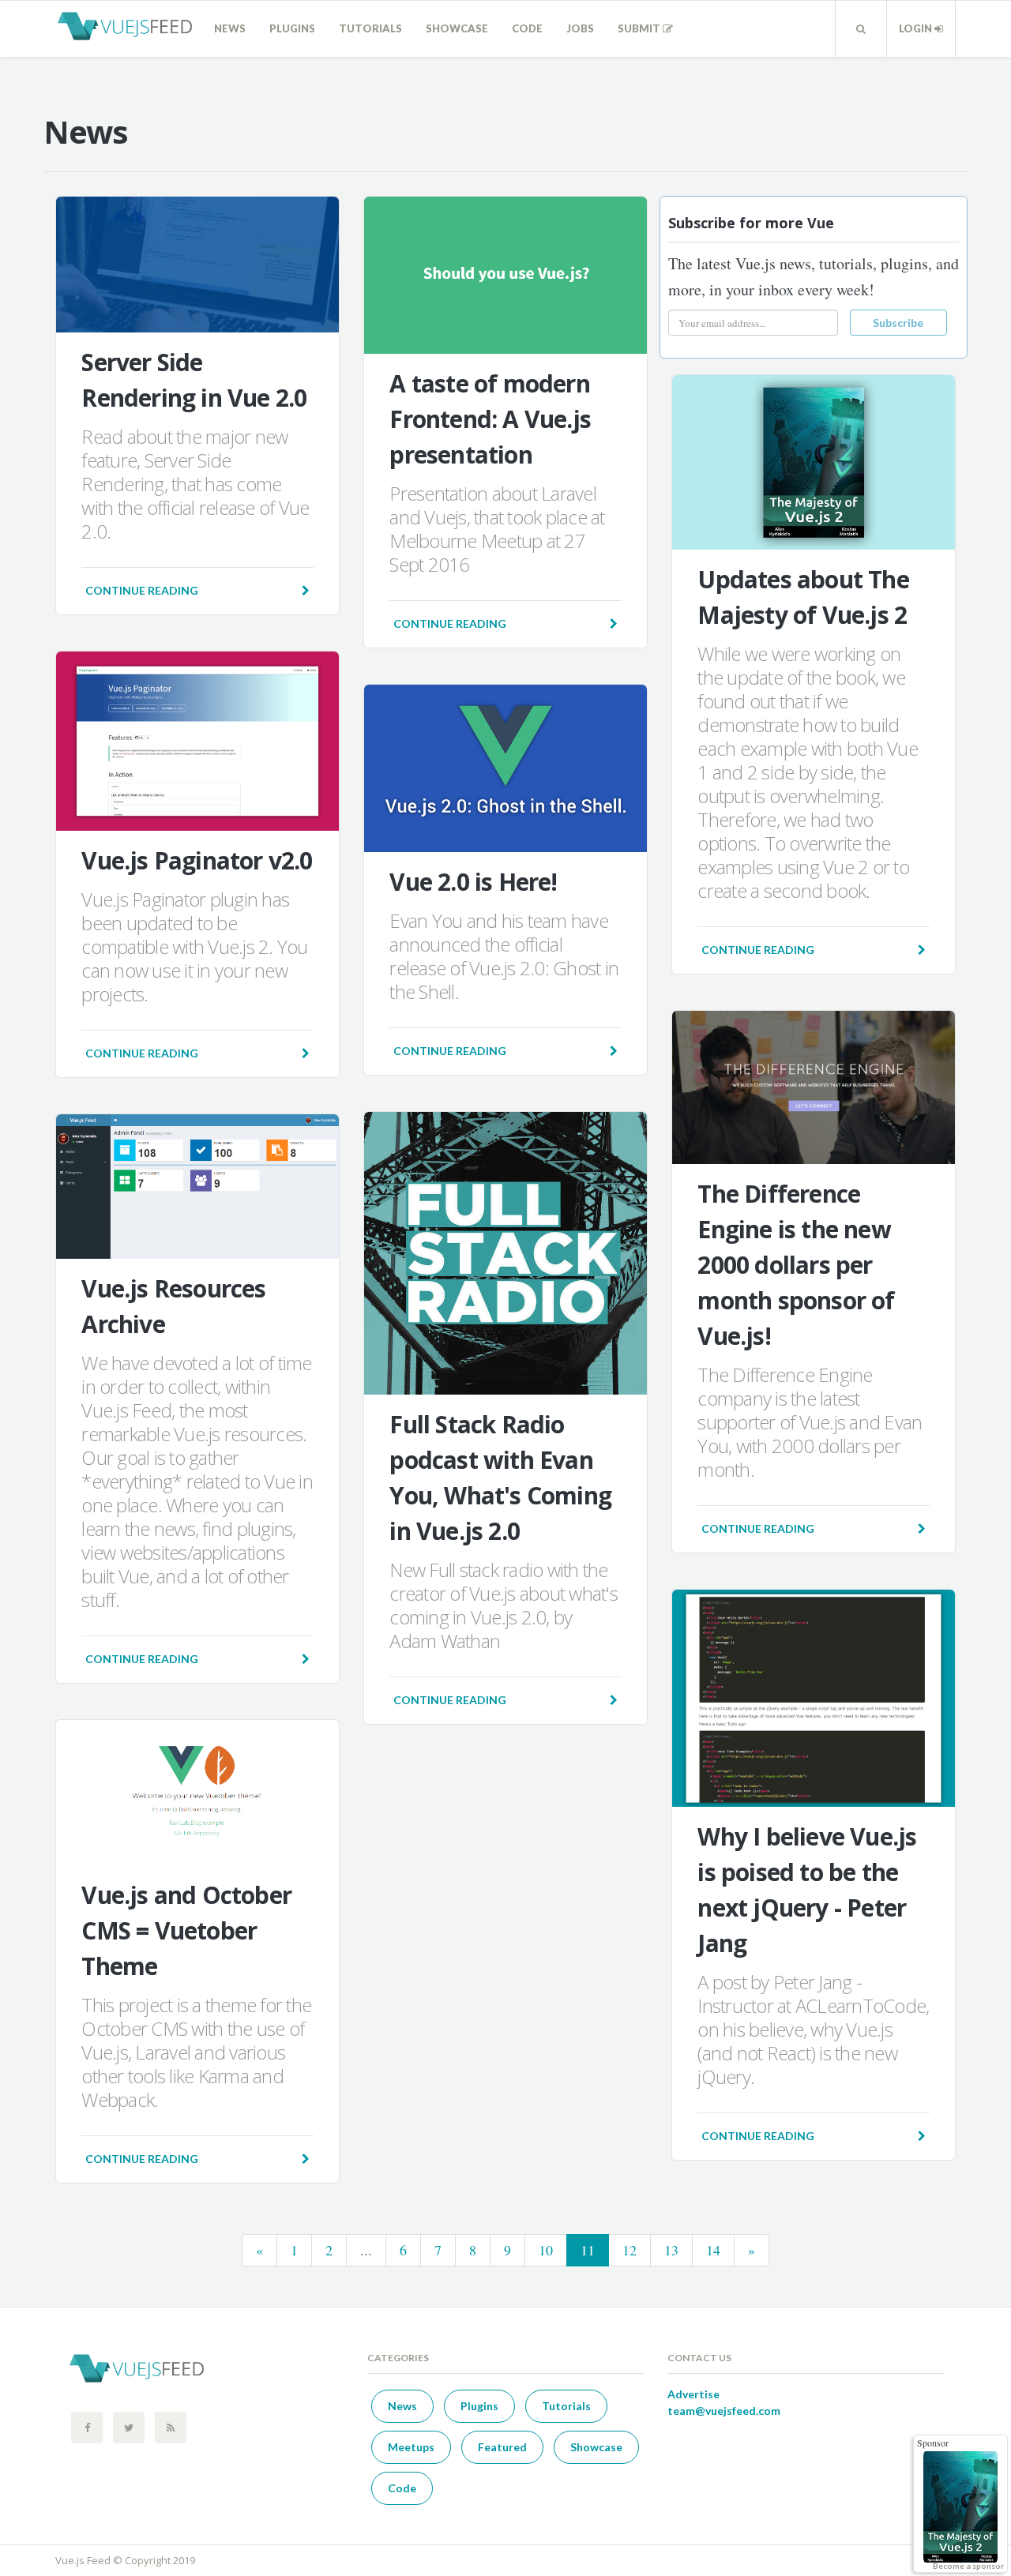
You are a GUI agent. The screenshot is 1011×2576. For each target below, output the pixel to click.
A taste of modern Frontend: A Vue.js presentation (490, 419)
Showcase (457, 28)
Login (917, 28)
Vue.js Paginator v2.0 (197, 860)
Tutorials (370, 28)
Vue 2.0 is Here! (473, 882)
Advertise (693, 2394)
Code (527, 28)
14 (713, 2250)
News (230, 28)
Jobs (580, 28)
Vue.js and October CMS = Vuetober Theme (186, 1930)
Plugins (292, 28)
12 (630, 2250)
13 (671, 2250)
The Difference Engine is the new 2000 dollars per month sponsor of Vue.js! (796, 1265)
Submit (640, 28)
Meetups (411, 2447)
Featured (502, 2447)
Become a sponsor (968, 2566)
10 (546, 2250)
